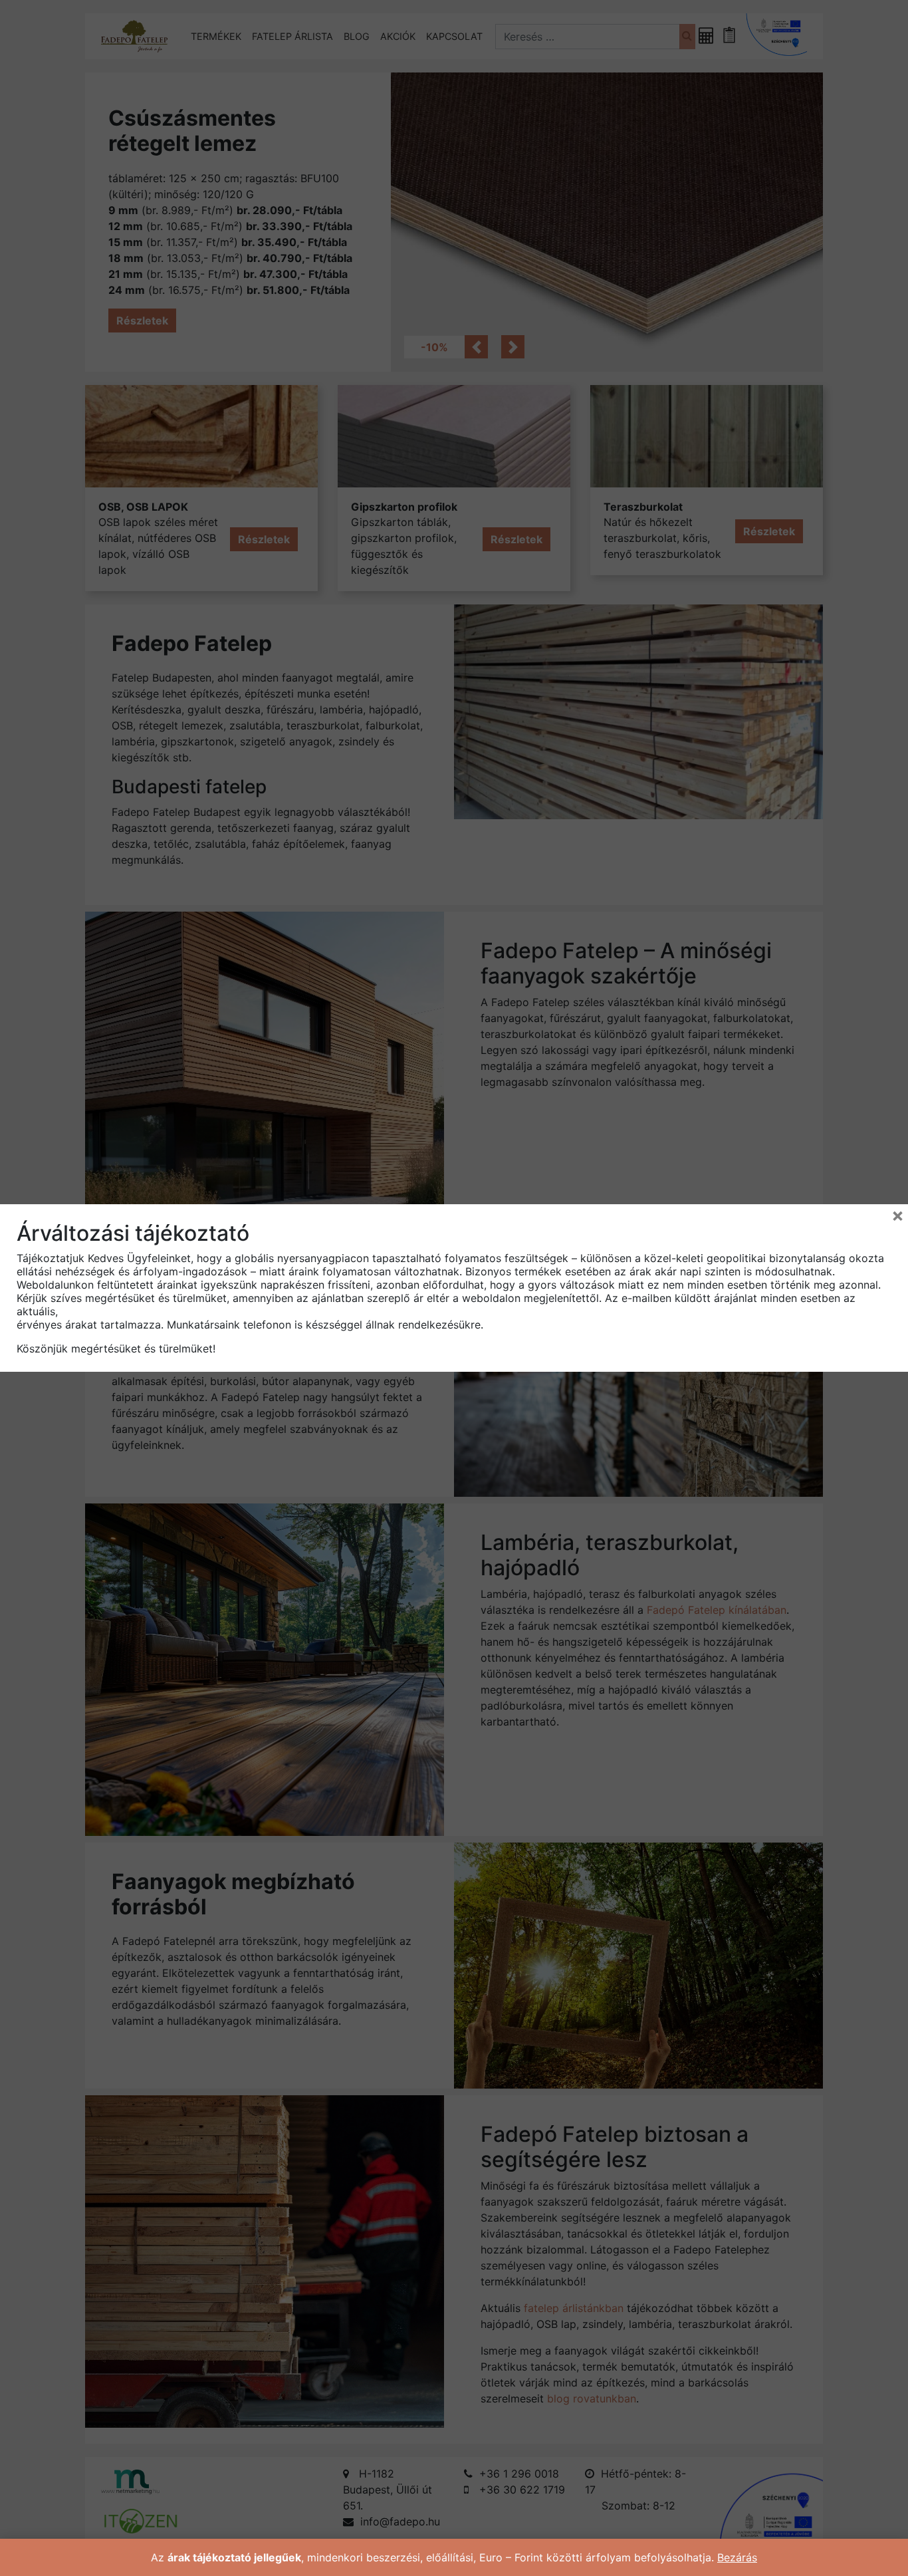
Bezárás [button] (737, 2557)
